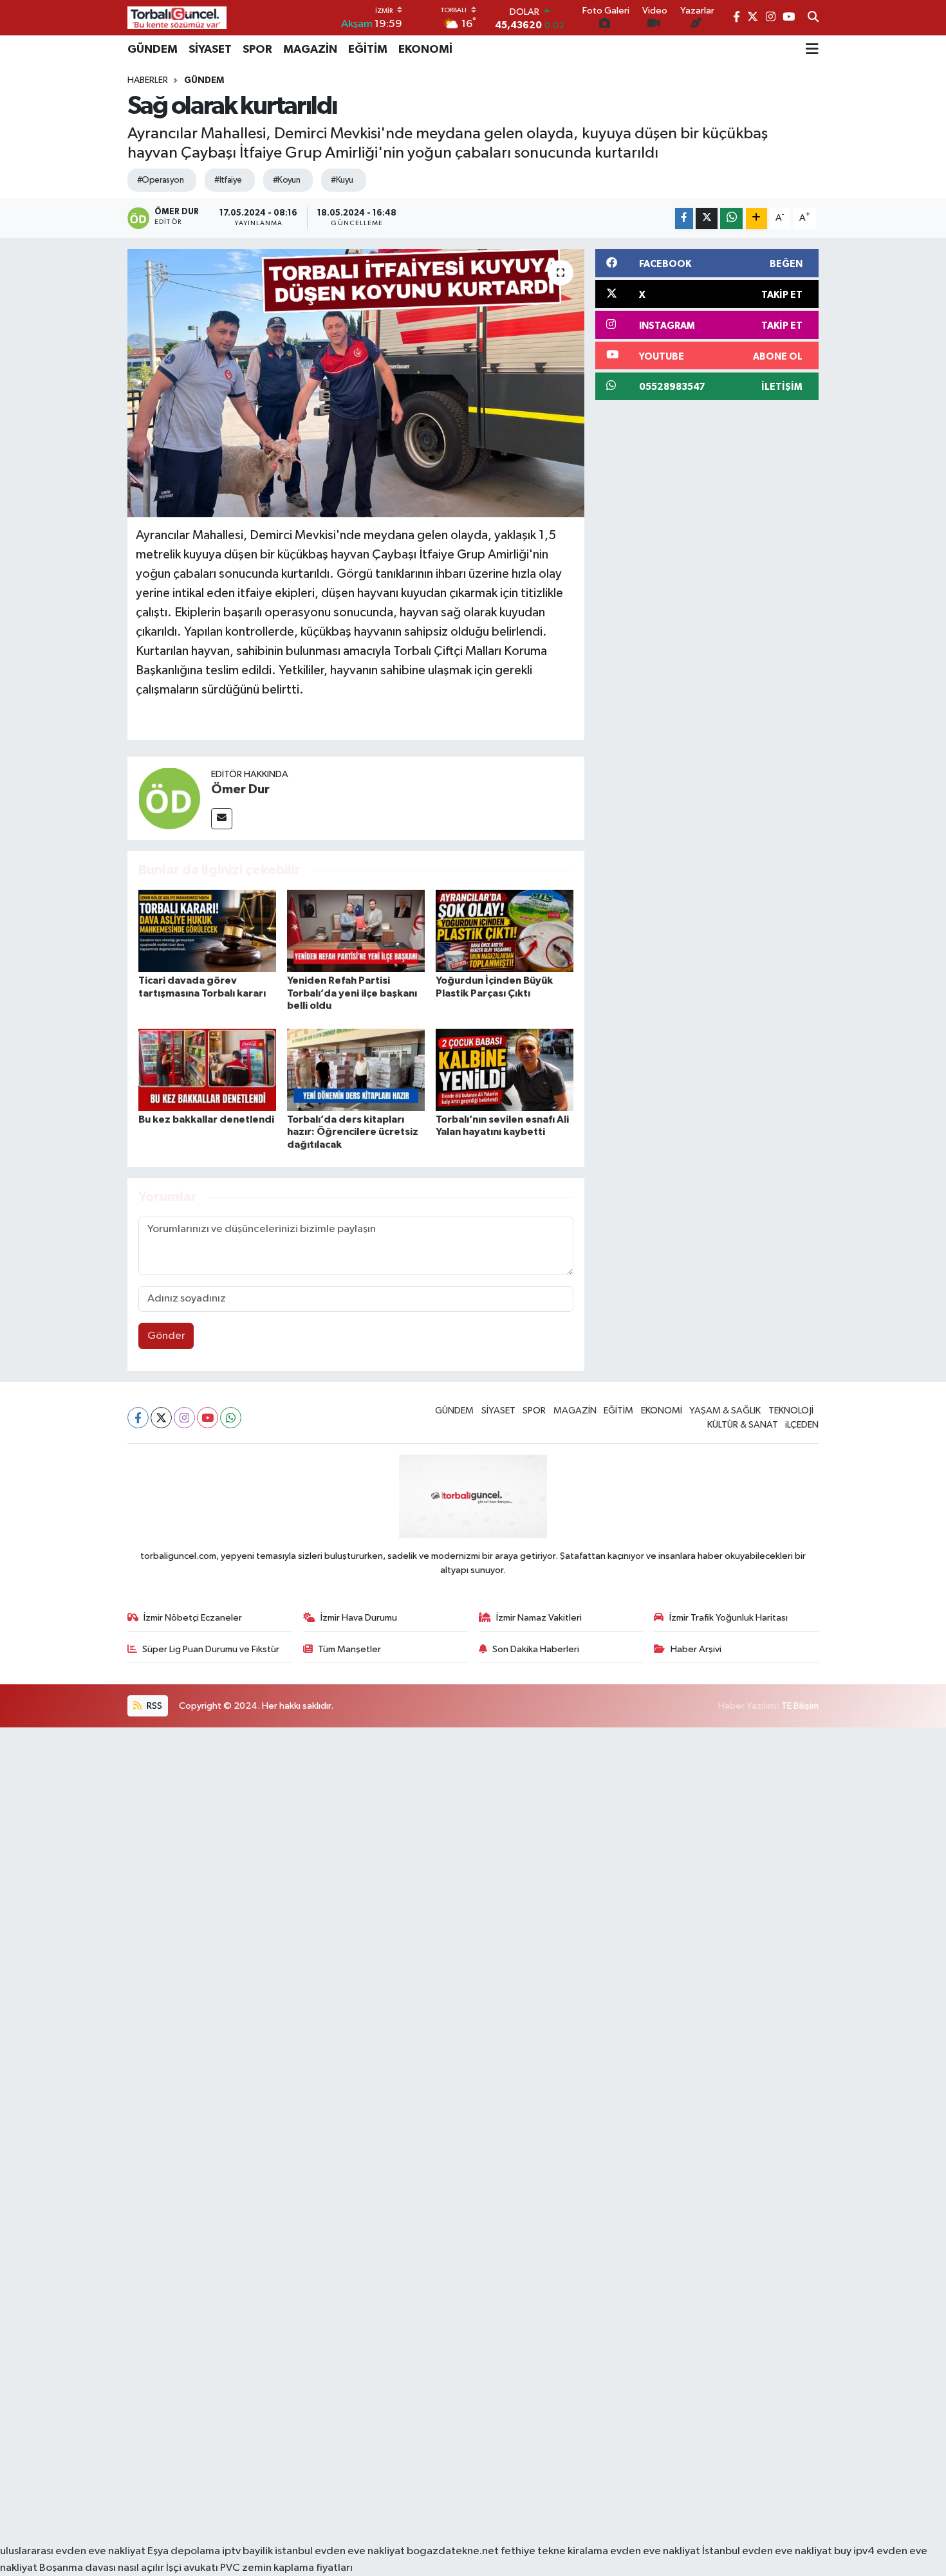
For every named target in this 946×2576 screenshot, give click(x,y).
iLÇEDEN (802, 1425)
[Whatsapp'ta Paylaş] (731, 218)
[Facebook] (138, 1418)
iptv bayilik (247, 2551)
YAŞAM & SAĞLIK (725, 1411)
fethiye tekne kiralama (554, 2551)
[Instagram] (184, 1418)
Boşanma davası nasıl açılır (102, 2568)
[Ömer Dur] (169, 798)
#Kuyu (342, 180)
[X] (161, 1418)
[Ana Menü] (812, 50)
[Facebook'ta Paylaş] (684, 218)
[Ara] (813, 18)
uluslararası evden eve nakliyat (73, 2551)
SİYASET (210, 50)
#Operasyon (160, 180)
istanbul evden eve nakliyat (340, 2551)
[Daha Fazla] (756, 218)
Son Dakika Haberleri (536, 1649)
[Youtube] (208, 1418)
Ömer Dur (240, 789)
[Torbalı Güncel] (177, 18)
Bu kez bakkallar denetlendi (206, 1119)
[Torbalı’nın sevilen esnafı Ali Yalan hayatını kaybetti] (505, 1070)
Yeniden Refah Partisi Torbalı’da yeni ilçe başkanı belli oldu (352, 993)
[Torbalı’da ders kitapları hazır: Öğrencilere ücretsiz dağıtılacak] (356, 1070)
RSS (153, 1706)
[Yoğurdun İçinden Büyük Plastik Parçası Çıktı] (505, 931)
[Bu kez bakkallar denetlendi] (207, 1070)
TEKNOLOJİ (791, 1411)
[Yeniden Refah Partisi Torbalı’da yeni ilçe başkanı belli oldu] (356, 931)
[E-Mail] (222, 819)
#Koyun (287, 180)
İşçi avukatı (192, 2568)
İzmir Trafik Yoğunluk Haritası (728, 1618)
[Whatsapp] (231, 1418)
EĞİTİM (368, 50)
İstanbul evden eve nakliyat (767, 2551)
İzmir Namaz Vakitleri (539, 1618)
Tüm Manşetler (349, 1649)
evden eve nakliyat (655, 2551)
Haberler (148, 80)
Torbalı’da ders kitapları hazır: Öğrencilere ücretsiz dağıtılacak (353, 1132)
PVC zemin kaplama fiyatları (286, 2568)
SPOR (257, 50)
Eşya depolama (184, 2551)
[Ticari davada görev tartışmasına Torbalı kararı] (207, 931)
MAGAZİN (310, 50)
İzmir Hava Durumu (359, 1618)
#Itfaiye (228, 180)
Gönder (166, 1336)
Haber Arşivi (696, 1649)
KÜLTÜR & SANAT (743, 1425)
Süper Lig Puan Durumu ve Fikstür (211, 1649)
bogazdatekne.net (454, 2551)
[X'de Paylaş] (707, 218)
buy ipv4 (855, 2551)
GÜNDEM (153, 50)
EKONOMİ (425, 50)
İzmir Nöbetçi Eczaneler (193, 1618)
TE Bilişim (800, 1706)
